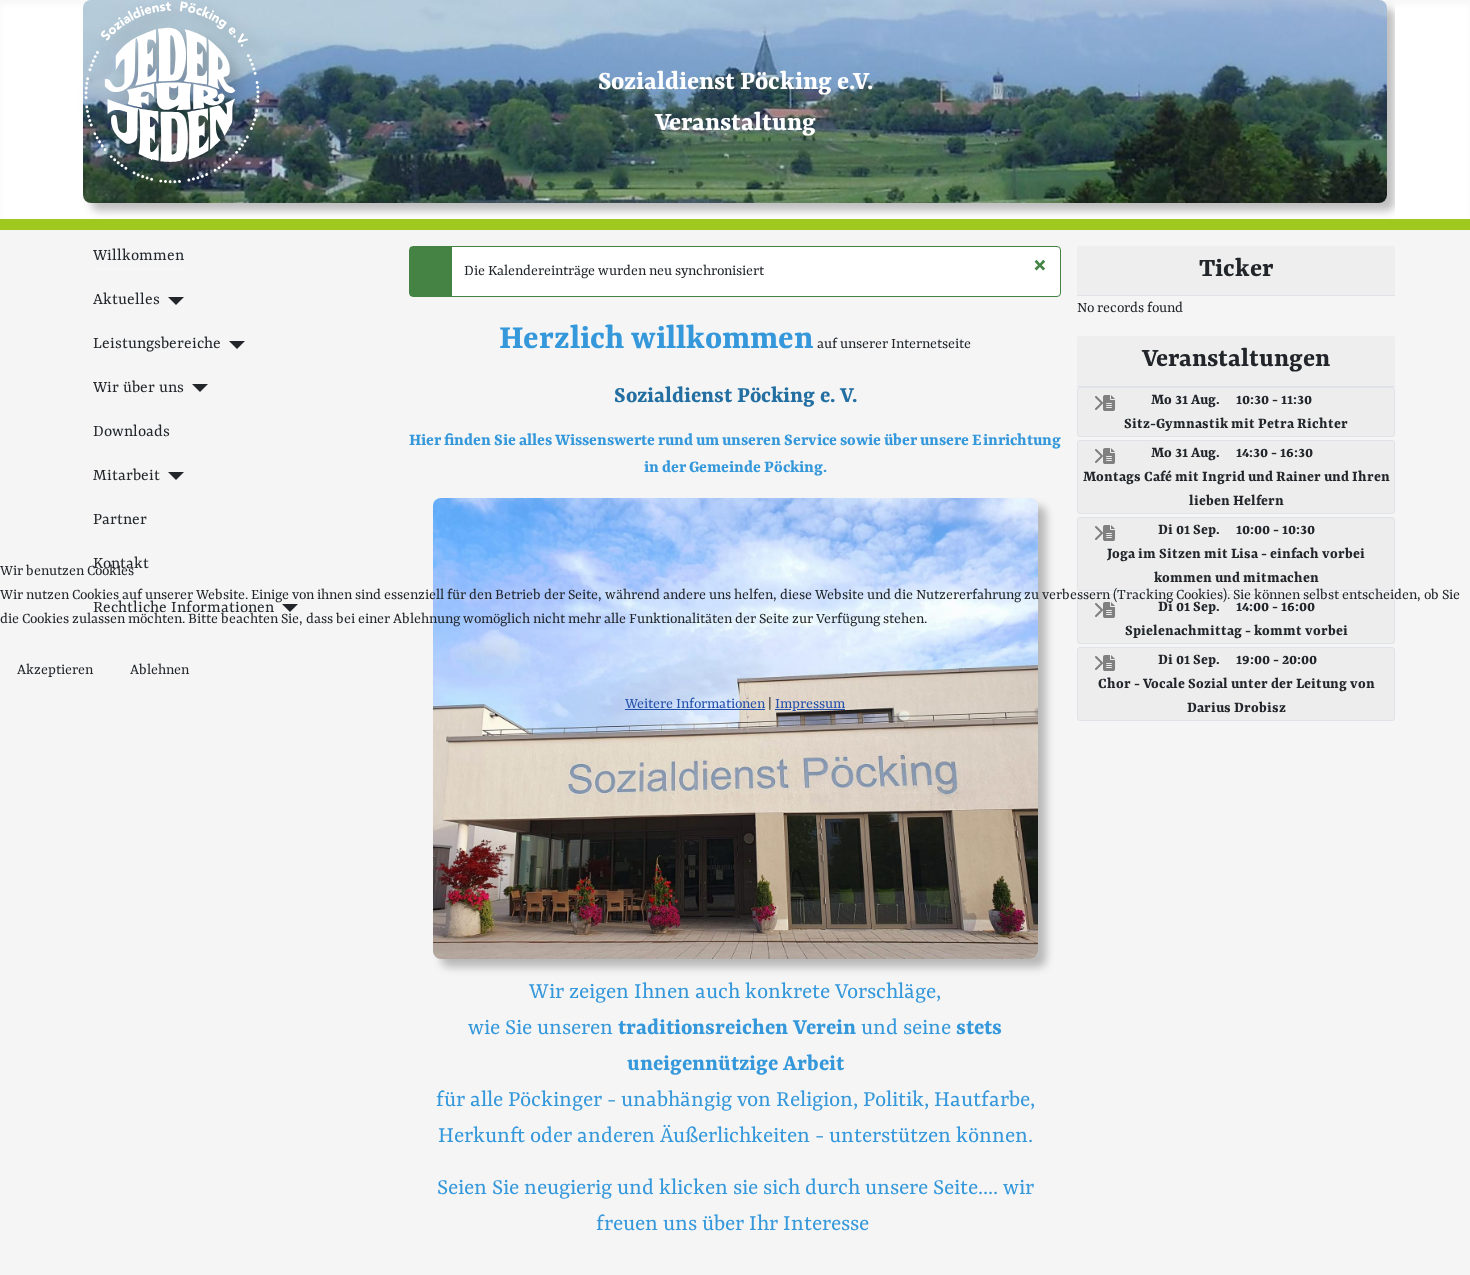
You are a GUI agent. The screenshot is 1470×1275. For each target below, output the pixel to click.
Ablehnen (159, 670)
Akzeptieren (55, 670)
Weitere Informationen (695, 704)
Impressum (810, 704)
